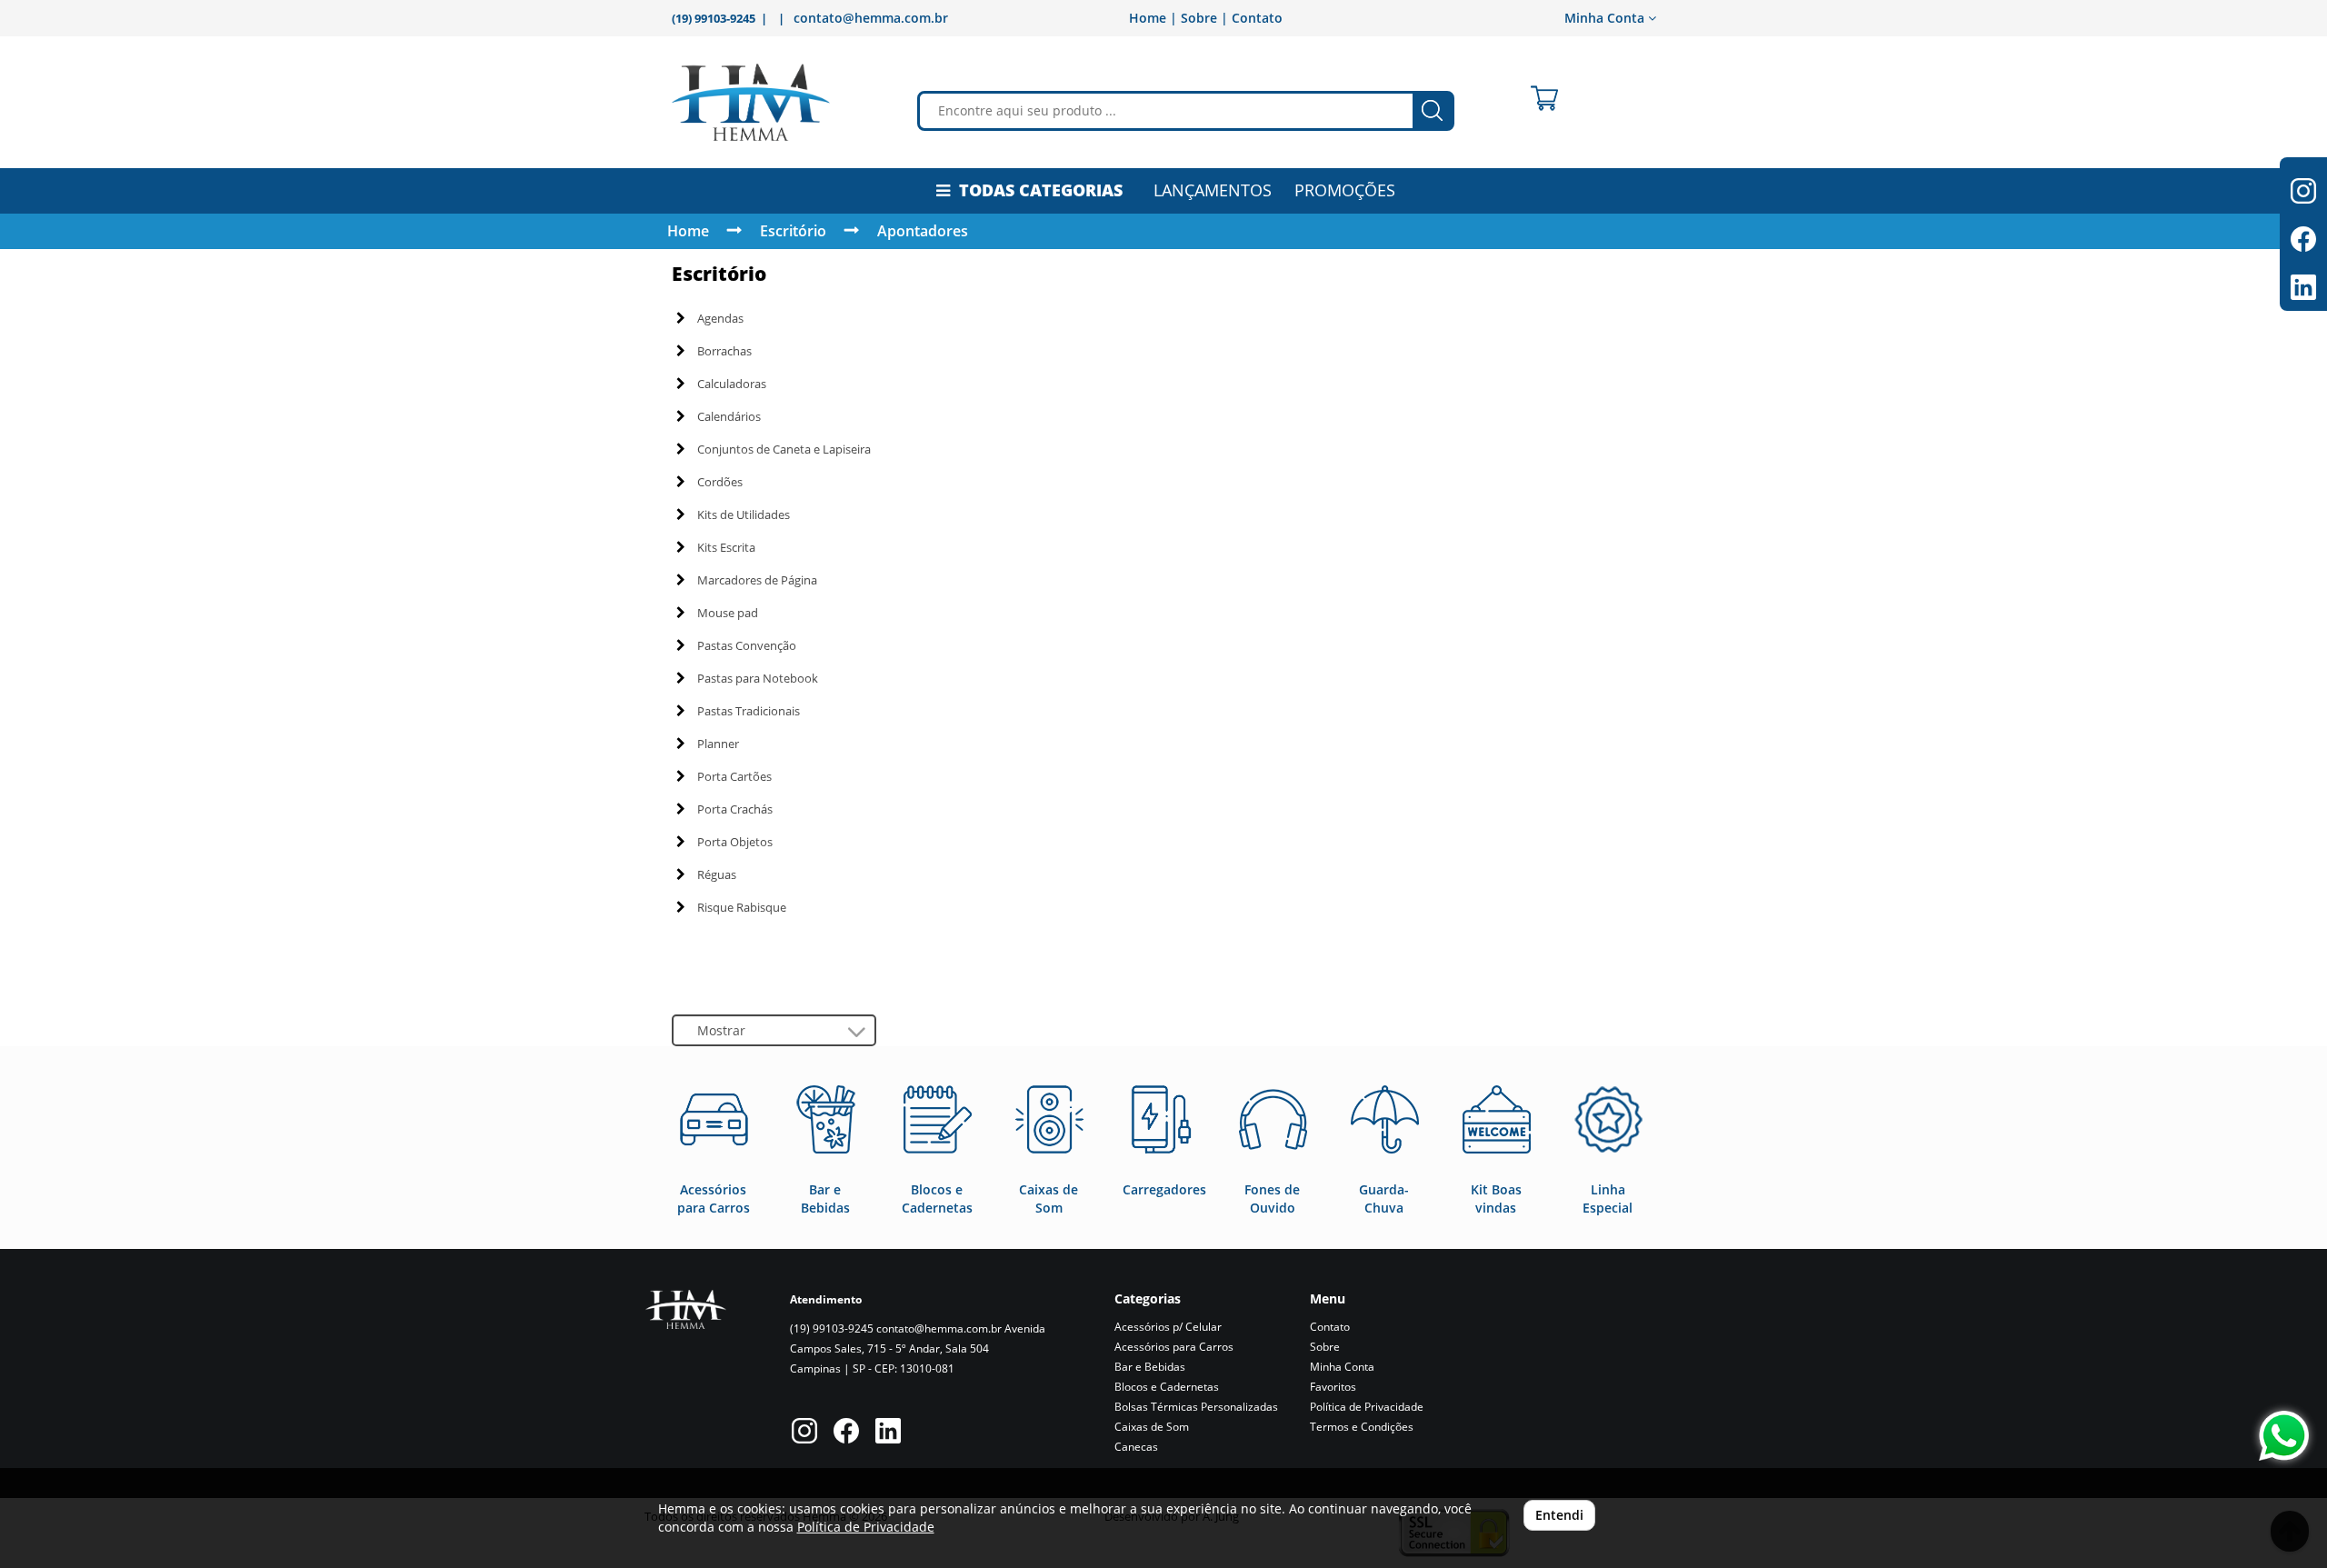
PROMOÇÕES (1345, 190)
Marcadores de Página (757, 580)
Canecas (1136, 1447)
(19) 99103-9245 (832, 1328)
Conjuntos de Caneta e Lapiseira (784, 449)
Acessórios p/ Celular (1168, 1327)
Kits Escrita (726, 547)
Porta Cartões (734, 776)
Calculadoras (732, 384)
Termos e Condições (1362, 1427)
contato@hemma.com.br (871, 18)
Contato (1257, 18)
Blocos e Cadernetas (1167, 1387)
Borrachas (724, 351)
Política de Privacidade (1367, 1407)
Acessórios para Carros (1174, 1347)
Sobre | (1204, 18)
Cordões (720, 482)
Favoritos (1333, 1387)
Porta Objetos (735, 842)
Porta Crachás (735, 809)
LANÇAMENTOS (1213, 190)
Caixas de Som (1152, 1427)
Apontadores (923, 231)
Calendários (729, 416)
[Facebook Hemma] (846, 1433)
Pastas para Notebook (758, 678)
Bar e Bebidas (1150, 1367)
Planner (718, 744)
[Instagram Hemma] (804, 1433)
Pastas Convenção (747, 645)
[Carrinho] (1544, 98)
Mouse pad (728, 613)
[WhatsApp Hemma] (2284, 1436)
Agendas (720, 318)
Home (688, 231)
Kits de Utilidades (744, 514)
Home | (1153, 18)
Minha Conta (1342, 1367)
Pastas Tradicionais (749, 711)
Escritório (793, 231)
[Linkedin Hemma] (888, 1433)
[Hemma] (751, 102)
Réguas (717, 874)
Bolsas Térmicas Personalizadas (1196, 1407)
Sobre (1325, 1347)
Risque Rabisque (742, 907)
